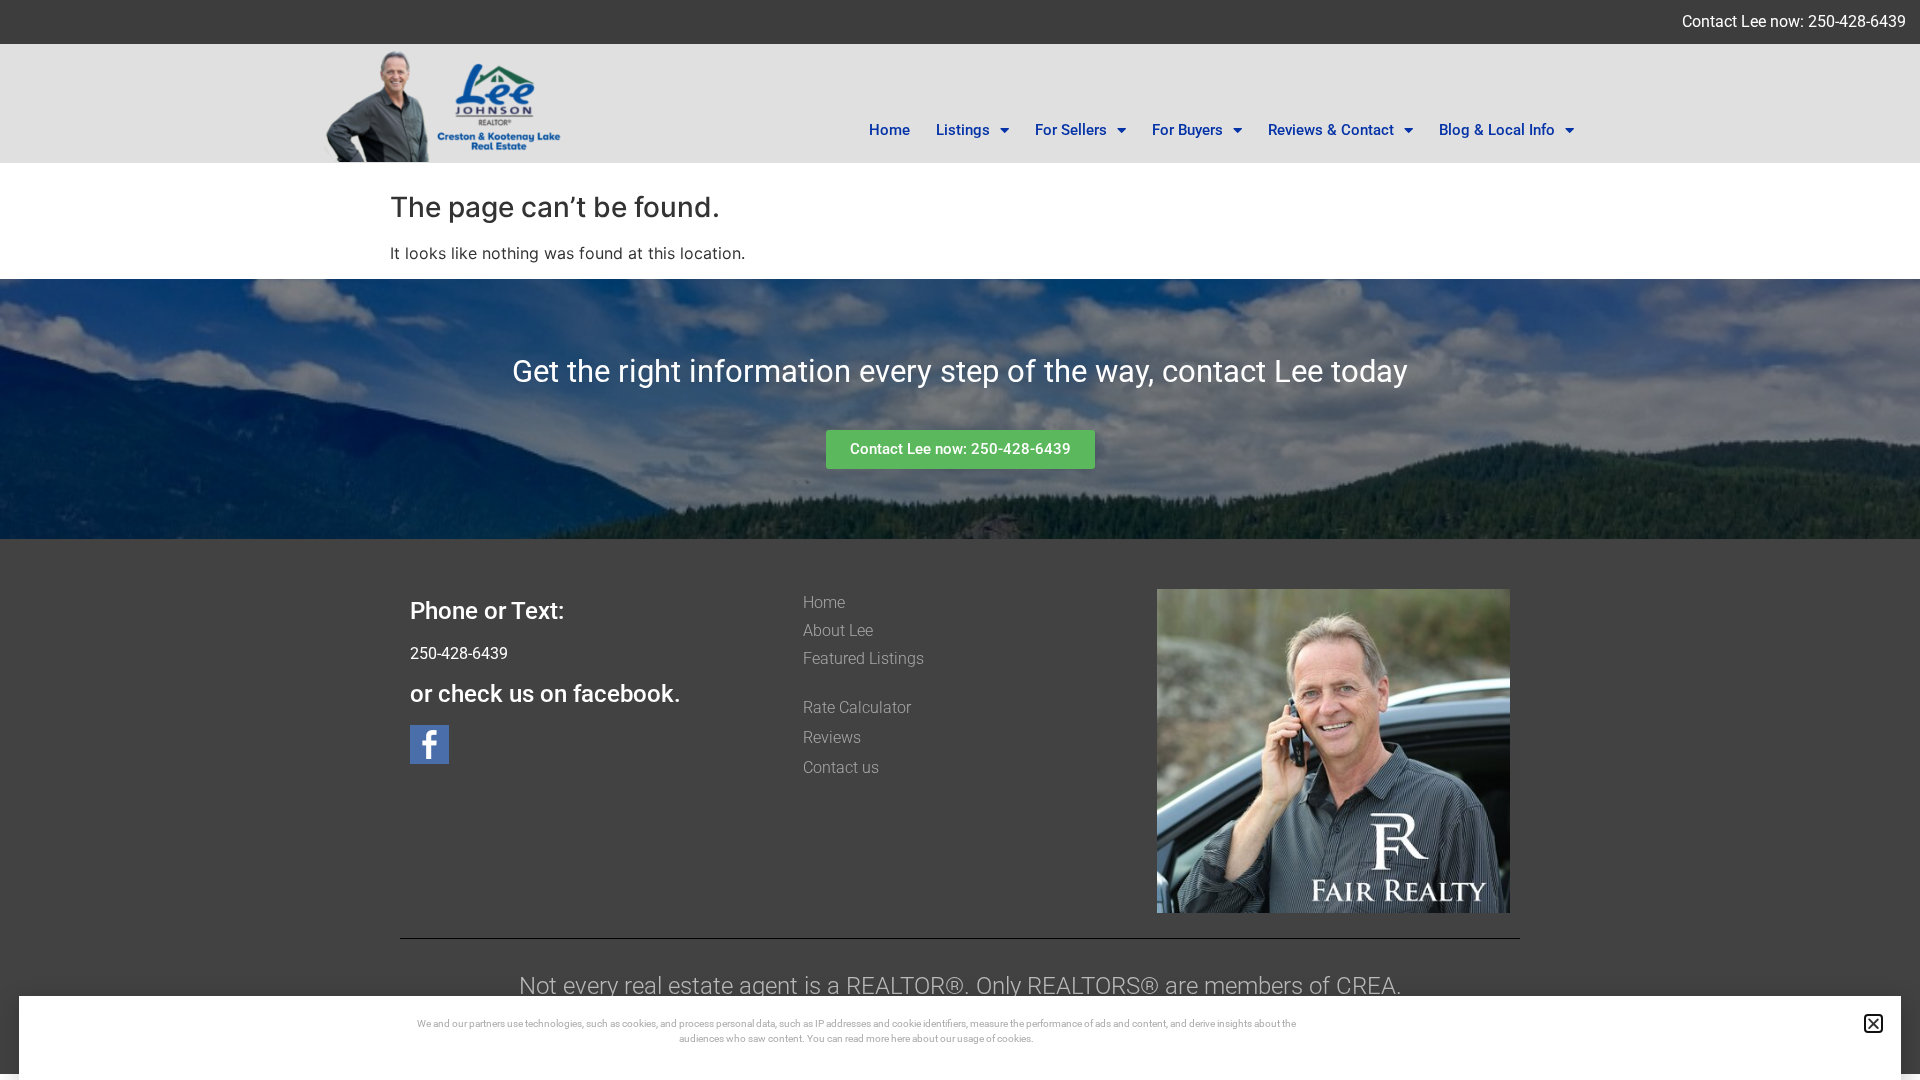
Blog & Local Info (1497, 130)
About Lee (838, 630)
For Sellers (1071, 130)
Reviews (832, 737)
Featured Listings (863, 658)
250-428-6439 (459, 653)
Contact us (841, 767)
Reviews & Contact (1331, 130)
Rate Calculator (857, 707)
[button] (1873, 1023)
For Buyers (1187, 130)
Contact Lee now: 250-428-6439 (1794, 21)
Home (889, 130)
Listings (963, 130)
